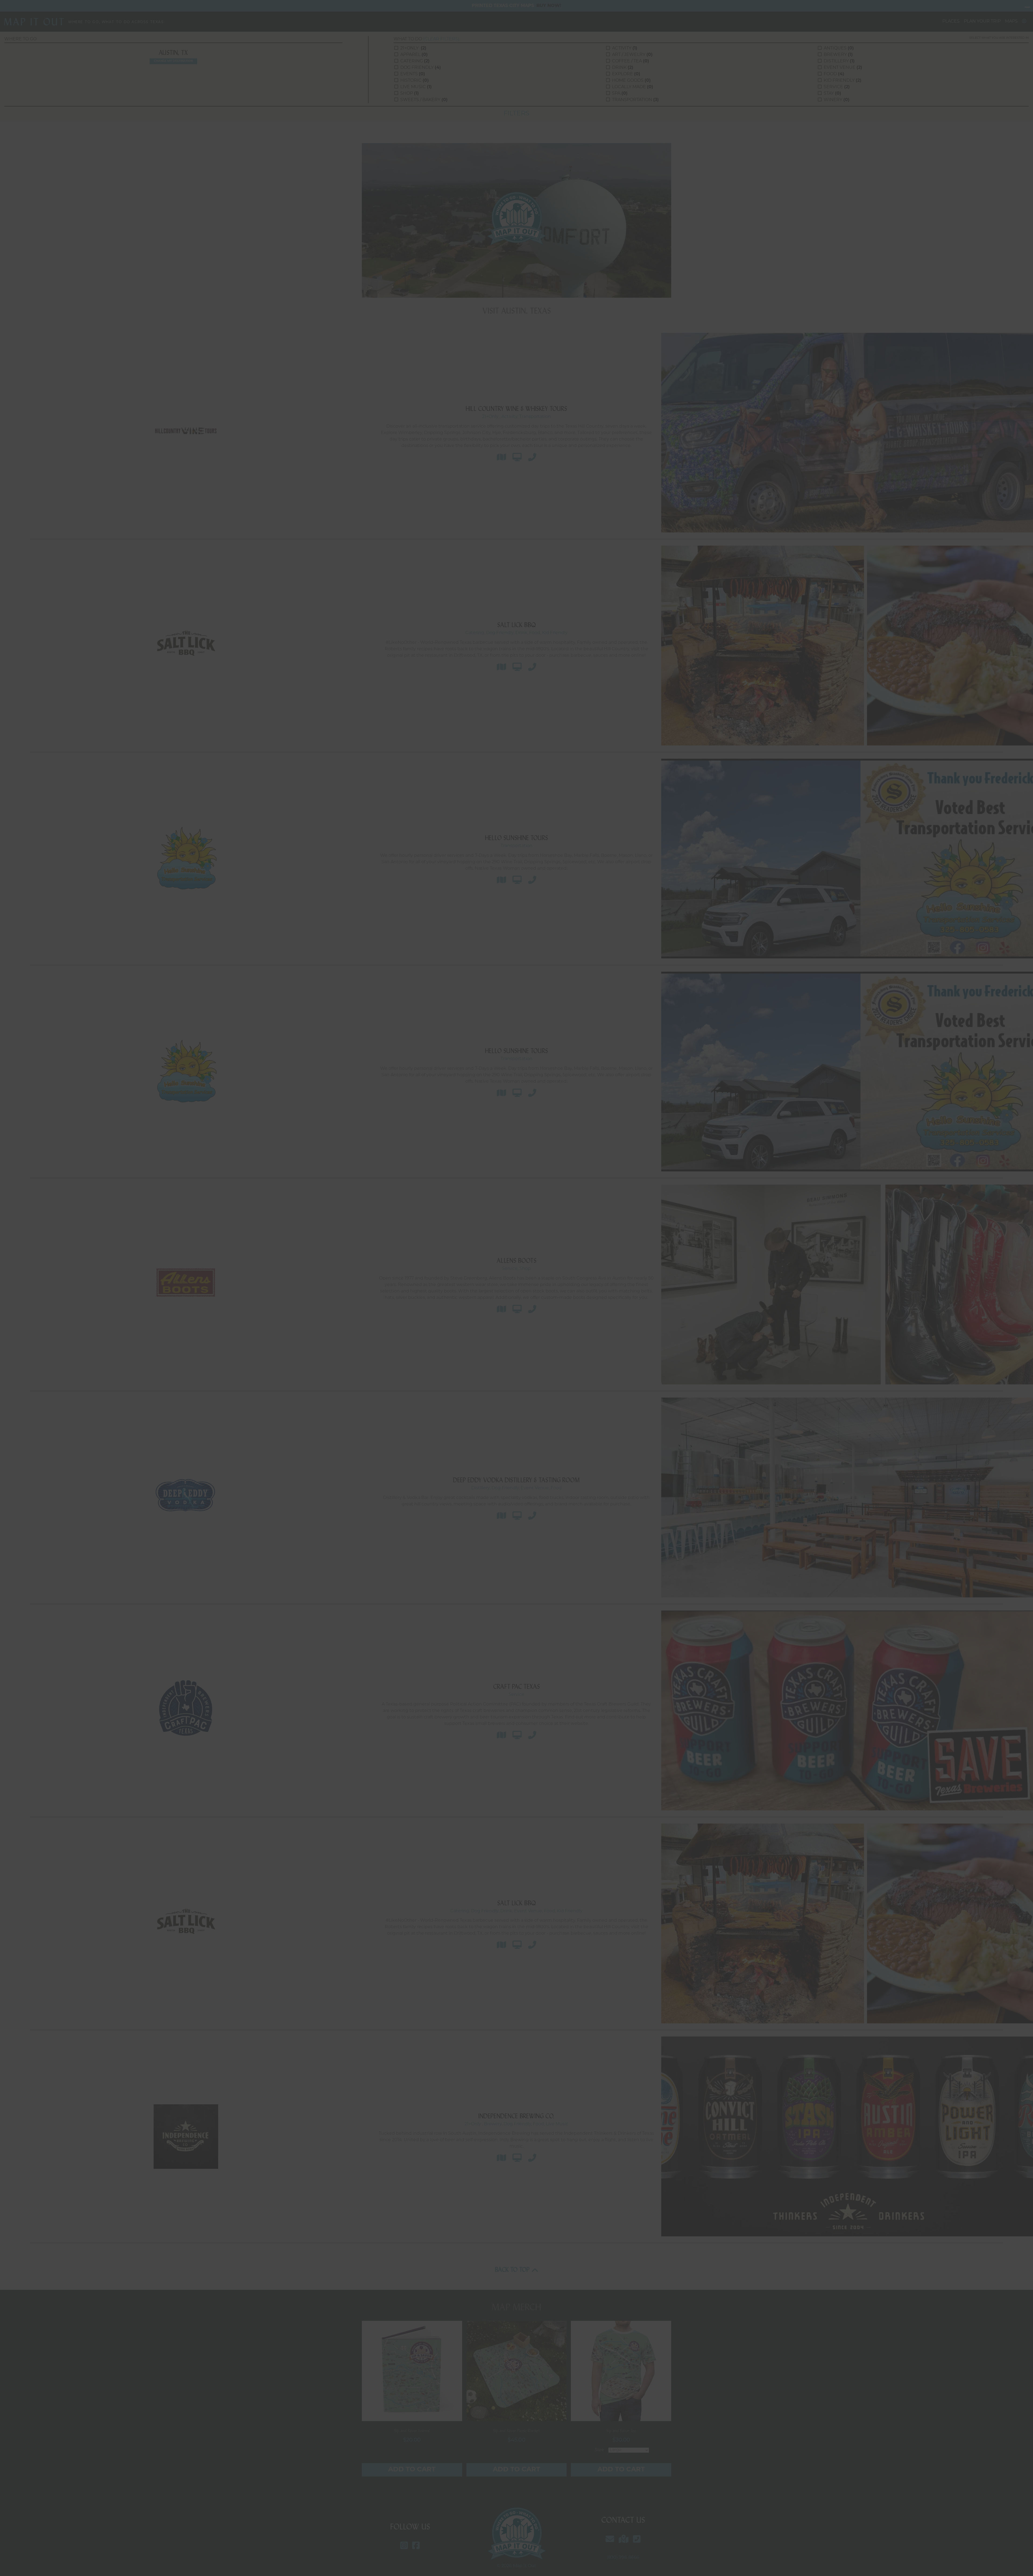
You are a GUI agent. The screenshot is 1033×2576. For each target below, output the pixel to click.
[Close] (1023, 10)
